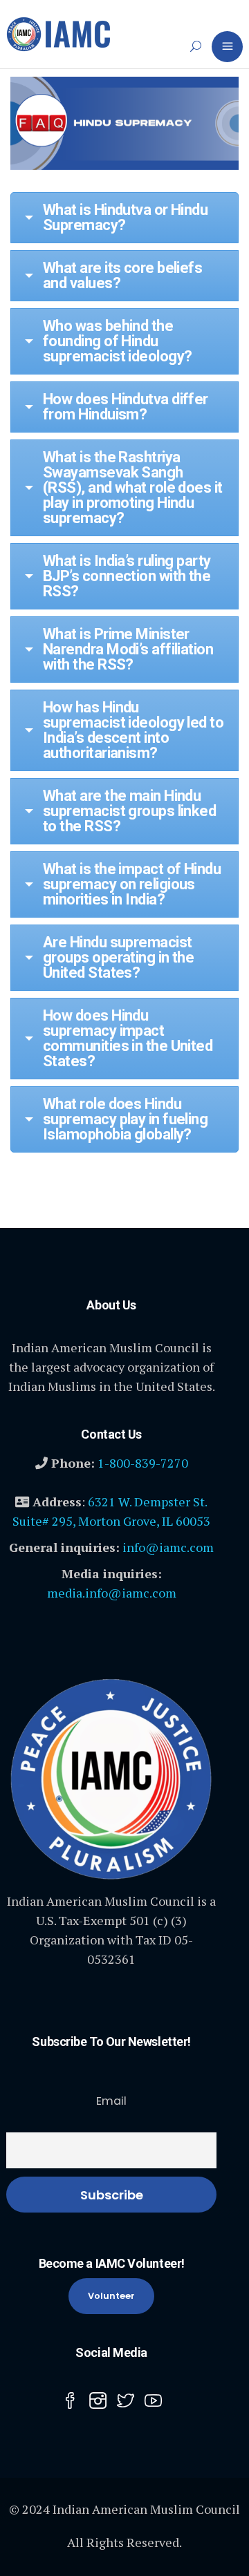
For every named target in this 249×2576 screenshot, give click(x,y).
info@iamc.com (168, 1547)
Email (111, 2101)
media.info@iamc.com (112, 1593)
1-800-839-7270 (143, 1463)
